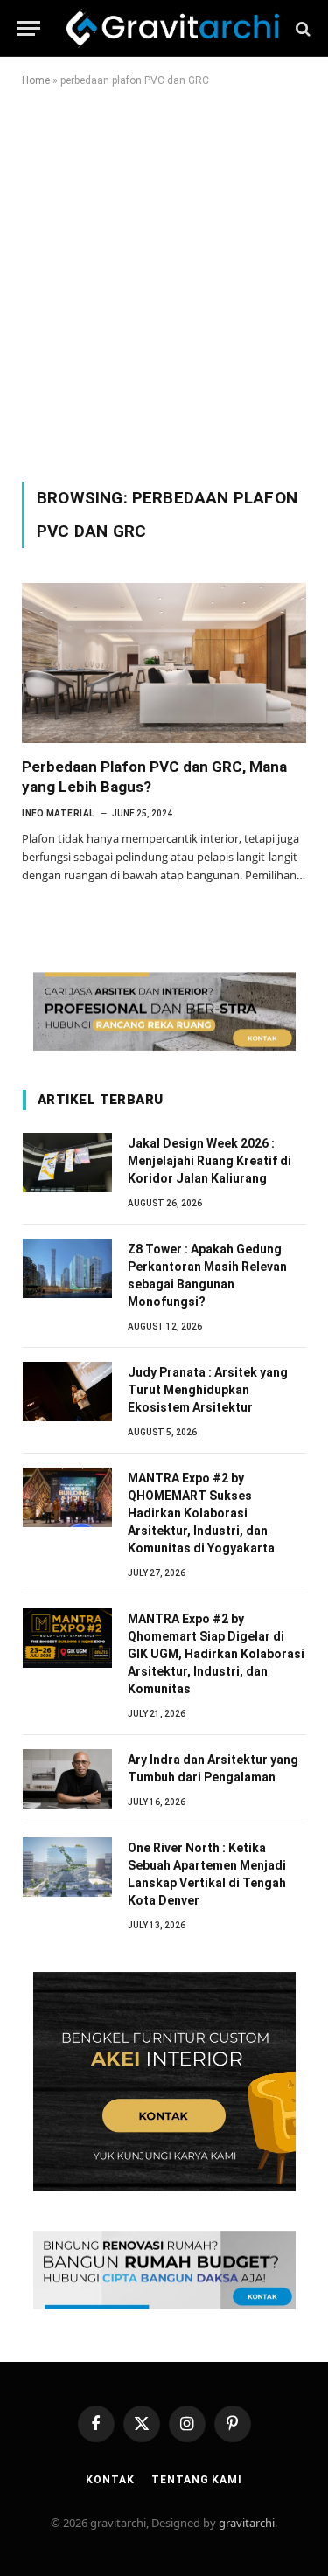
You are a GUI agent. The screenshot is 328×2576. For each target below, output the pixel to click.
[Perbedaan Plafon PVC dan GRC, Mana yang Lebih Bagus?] (164, 663)
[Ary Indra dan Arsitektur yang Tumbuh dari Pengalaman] (67, 1779)
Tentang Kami (196, 2480)
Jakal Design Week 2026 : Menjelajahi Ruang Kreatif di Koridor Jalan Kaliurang (209, 1161)
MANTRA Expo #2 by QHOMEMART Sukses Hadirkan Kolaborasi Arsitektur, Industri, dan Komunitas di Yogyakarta (201, 1513)
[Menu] (29, 28)
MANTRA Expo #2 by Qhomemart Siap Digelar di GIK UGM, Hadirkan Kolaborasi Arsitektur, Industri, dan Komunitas (216, 1654)
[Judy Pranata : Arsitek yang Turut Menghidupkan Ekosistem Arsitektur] (67, 1392)
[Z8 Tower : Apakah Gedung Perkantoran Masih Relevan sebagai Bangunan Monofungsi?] (67, 1268)
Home (36, 80)
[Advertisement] (164, 281)
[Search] (301, 28)
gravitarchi (247, 2523)
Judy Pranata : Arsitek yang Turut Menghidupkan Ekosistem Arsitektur (208, 1390)
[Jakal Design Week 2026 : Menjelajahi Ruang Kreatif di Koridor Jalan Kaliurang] (67, 1163)
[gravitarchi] (173, 28)
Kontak (110, 2480)
